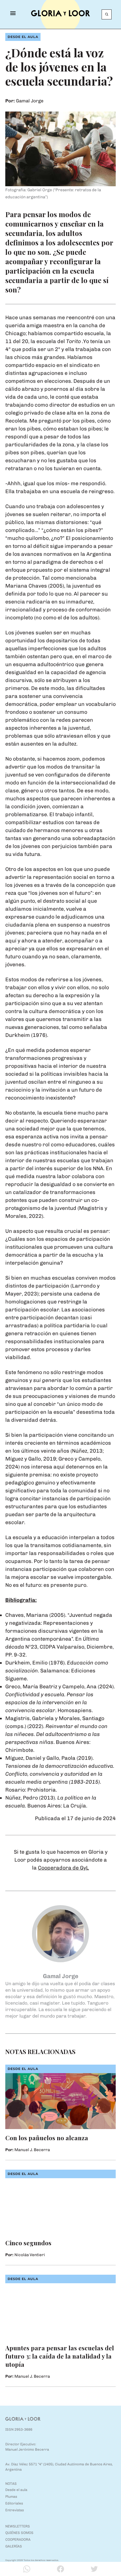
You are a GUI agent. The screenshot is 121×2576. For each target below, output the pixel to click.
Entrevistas (15, 2510)
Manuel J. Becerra (32, 2150)
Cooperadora (18, 2540)
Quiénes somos (19, 2533)
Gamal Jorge (30, 101)
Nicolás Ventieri (30, 2255)
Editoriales (14, 2503)
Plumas (11, 2497)
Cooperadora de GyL (63, 1868)
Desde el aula (23, 37)
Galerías (14, 2546)
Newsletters (18, 2526)
